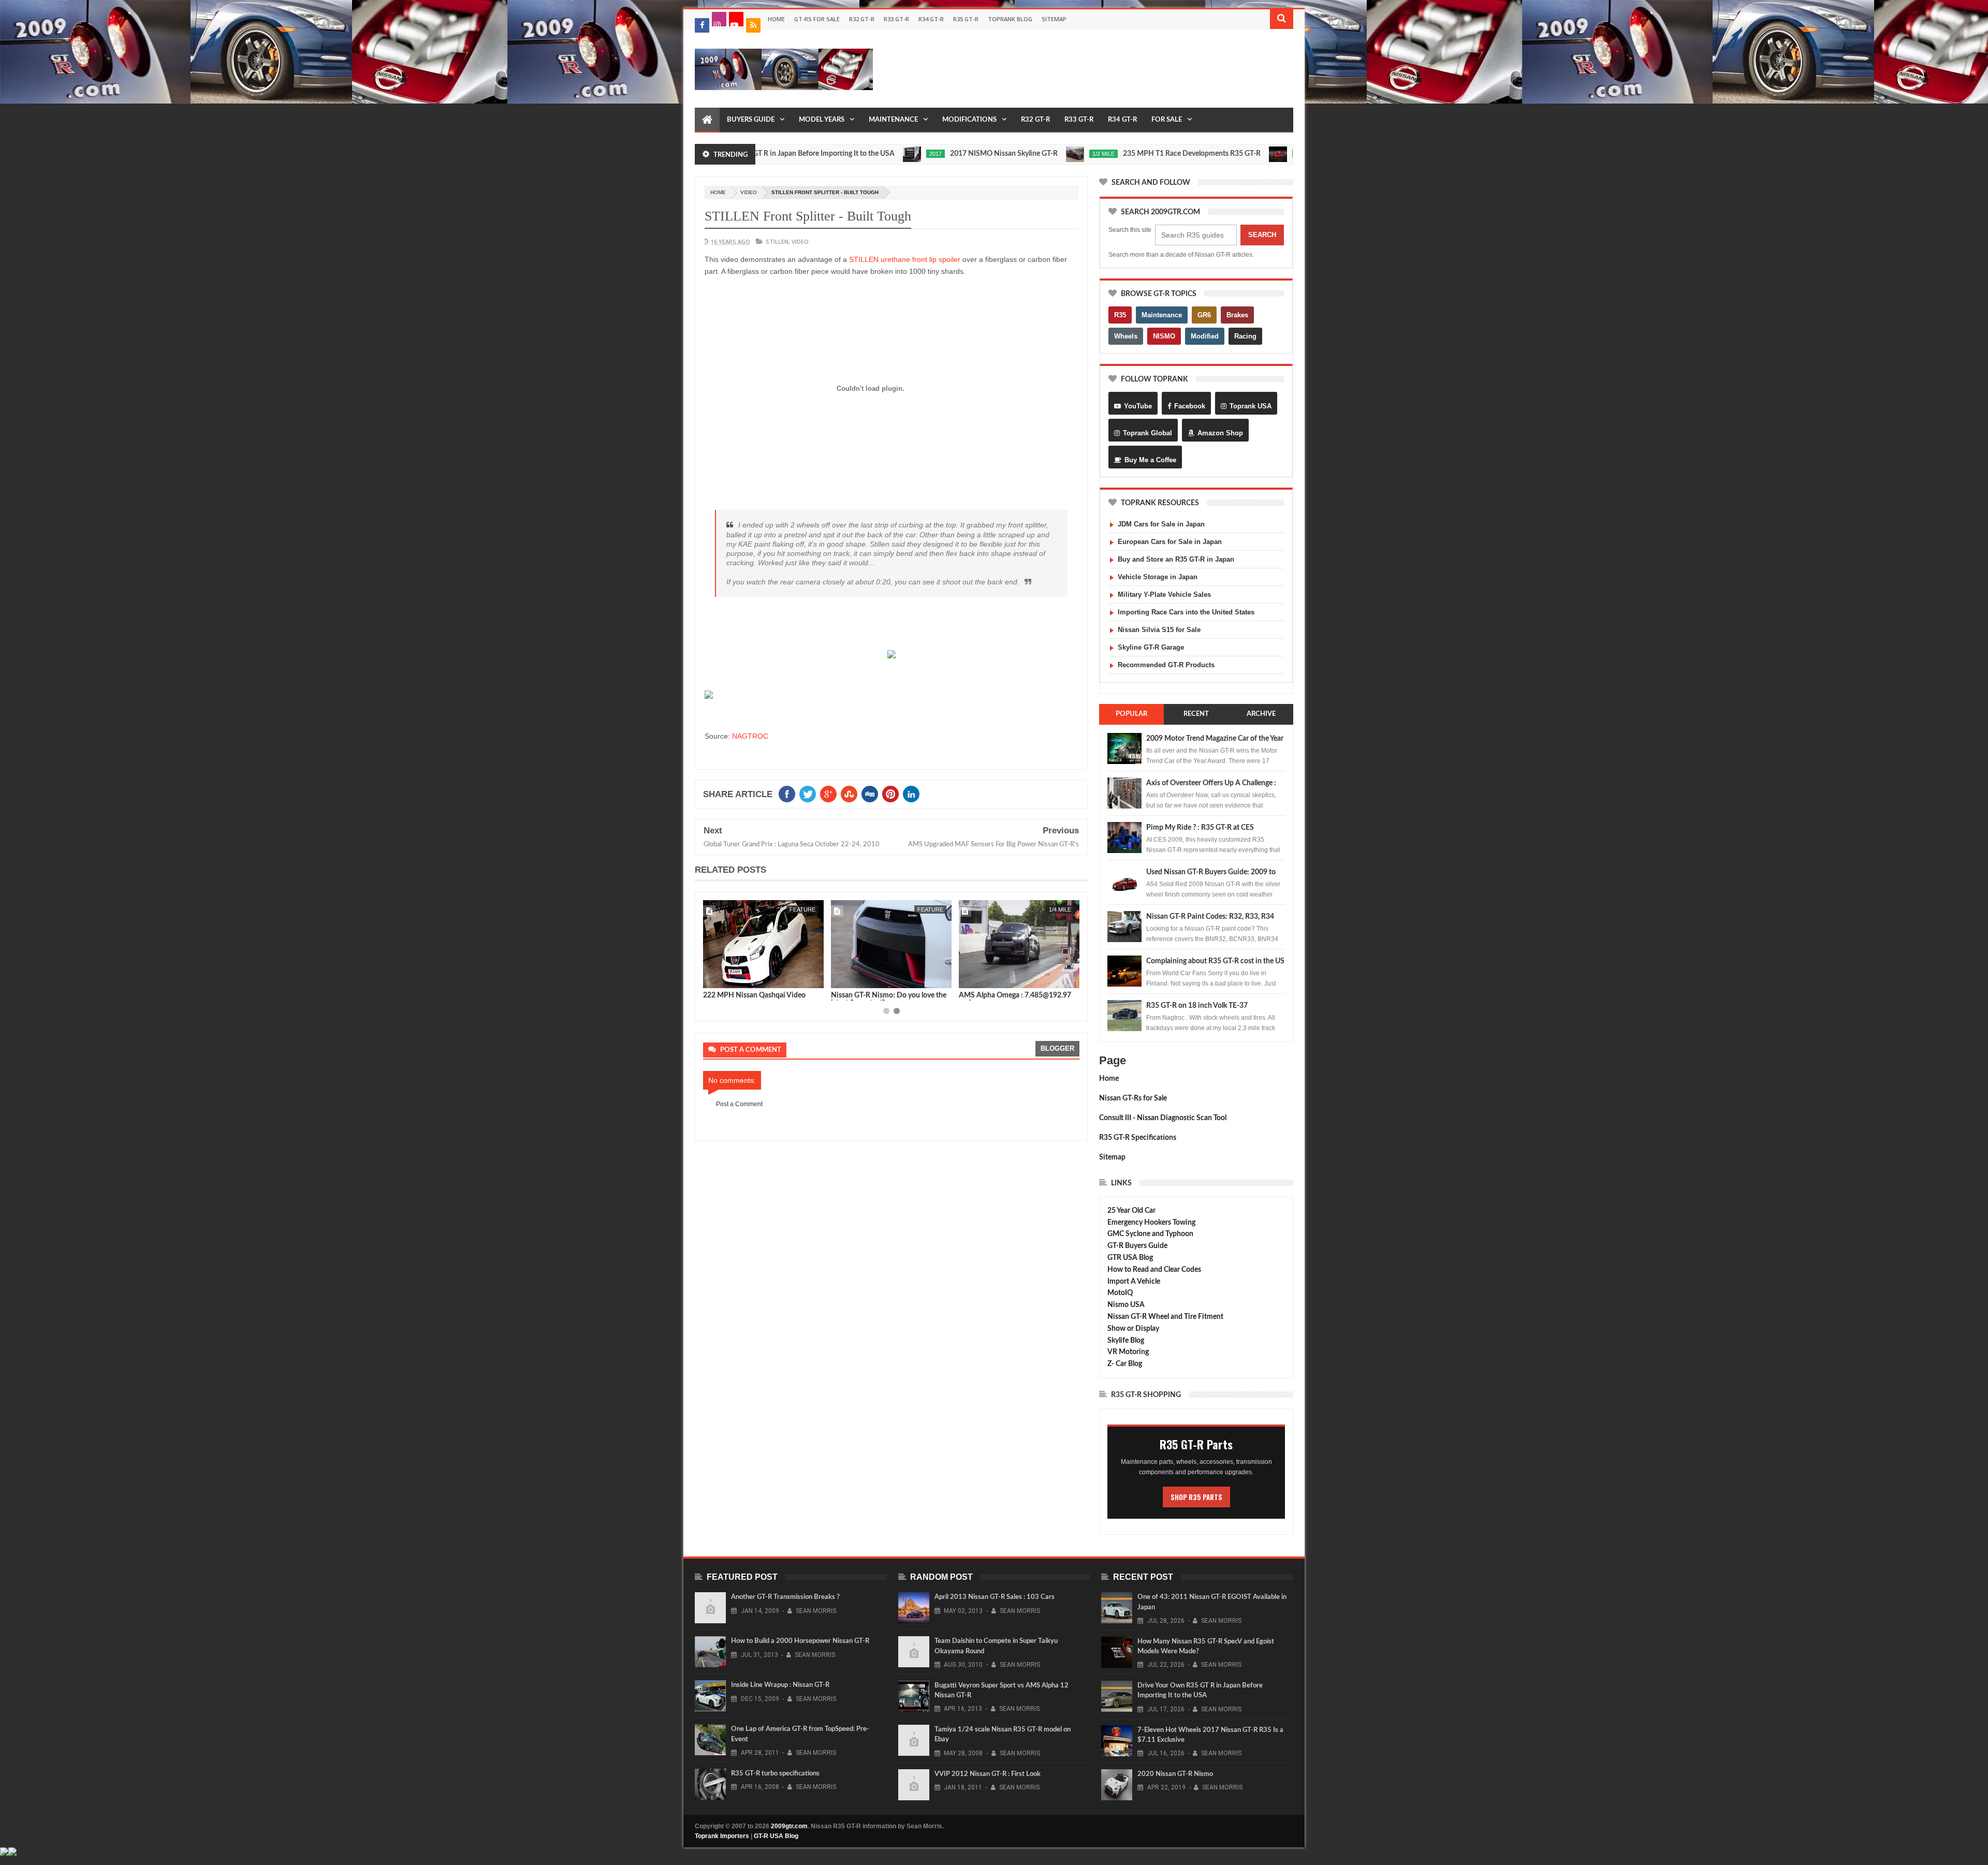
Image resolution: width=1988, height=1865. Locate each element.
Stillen (777, 241)
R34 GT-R (931, 19)
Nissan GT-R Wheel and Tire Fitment (1165, 1317)
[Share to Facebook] (713, 978)
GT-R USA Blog (776, 1836)
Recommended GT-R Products (1166, 665)
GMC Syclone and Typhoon (1150, 1234)
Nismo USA (1126, 1305)
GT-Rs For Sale (817, 19)
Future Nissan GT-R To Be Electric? (1275, 154)
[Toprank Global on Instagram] (719, 19)
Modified (1205, 336)
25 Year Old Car (1131, 1211)
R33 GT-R (896, 19)
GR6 (1204, 315)
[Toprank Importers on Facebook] (702, 25)
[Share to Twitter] (724, 978)
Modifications (969, 120)
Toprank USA (1251, 406)
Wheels (1126, 336)
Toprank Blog (1010, 19)
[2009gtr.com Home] (707, 120)
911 (939, 909)
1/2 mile (1008, 154)
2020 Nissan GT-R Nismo (743, 995)
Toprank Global (1148, 433)
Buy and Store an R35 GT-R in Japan (1176, 559)
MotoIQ (1120, 1293)
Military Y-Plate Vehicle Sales (1164, 594)
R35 (1120, 315)
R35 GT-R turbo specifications (775, 1774)
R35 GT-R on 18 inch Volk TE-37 (1197, 1006)
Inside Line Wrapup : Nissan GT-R (780, 1685)
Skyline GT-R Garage (1151, 647)
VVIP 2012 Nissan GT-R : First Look (988, 1774)
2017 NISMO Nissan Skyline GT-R (909, 154)
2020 (1206, 154)
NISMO (1164, 336)
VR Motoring (1128, 1352)
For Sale (1167, 120)
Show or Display (1133, 1329)
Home (776, 19)
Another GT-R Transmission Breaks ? (785, 1597)
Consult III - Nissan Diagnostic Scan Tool (1163, 1118)
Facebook (1190, 406)
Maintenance (893, 120)
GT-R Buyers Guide (1137, 1246)
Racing (1245, 336)
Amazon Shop (1220, 433)
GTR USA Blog (1130, 1258)
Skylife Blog (1126, 1341)
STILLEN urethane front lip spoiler (905, 259)
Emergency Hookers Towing (1151, 1223)
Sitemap (1054, 19)
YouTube (1138, 406)
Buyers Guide (751, 120)
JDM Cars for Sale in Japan (1161, 524)
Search (1262, 235)
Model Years (822, 120)
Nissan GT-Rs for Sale (1133, 1098)
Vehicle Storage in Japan (1158, 577)
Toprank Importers (722, 1836)
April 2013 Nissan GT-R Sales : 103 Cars (995, 1597)
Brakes (1237, 315)
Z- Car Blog (1125, 1364)
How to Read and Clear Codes (1154, 1270)
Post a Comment (739, 1104)
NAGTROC (750, 736)
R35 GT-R (966, 19)
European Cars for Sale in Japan (1170, 542)
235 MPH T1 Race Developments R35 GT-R (1097, 154)
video (749, 192)
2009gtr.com (789, 1826)
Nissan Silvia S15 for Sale (1159, 630)
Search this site (1130, 230)
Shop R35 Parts (1196, 1497)
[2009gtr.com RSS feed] (753, 25)
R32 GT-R (862, 19)
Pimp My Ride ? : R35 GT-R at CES (1200, 828)
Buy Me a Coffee (1150, 460)
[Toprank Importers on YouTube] (736, 19)
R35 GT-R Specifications (1138, 1138)
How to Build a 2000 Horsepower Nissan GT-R (800, 1641)
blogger (1057, 1048)
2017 (840, 154)
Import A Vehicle (1134, 1282)
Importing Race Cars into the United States (1186, 612)
